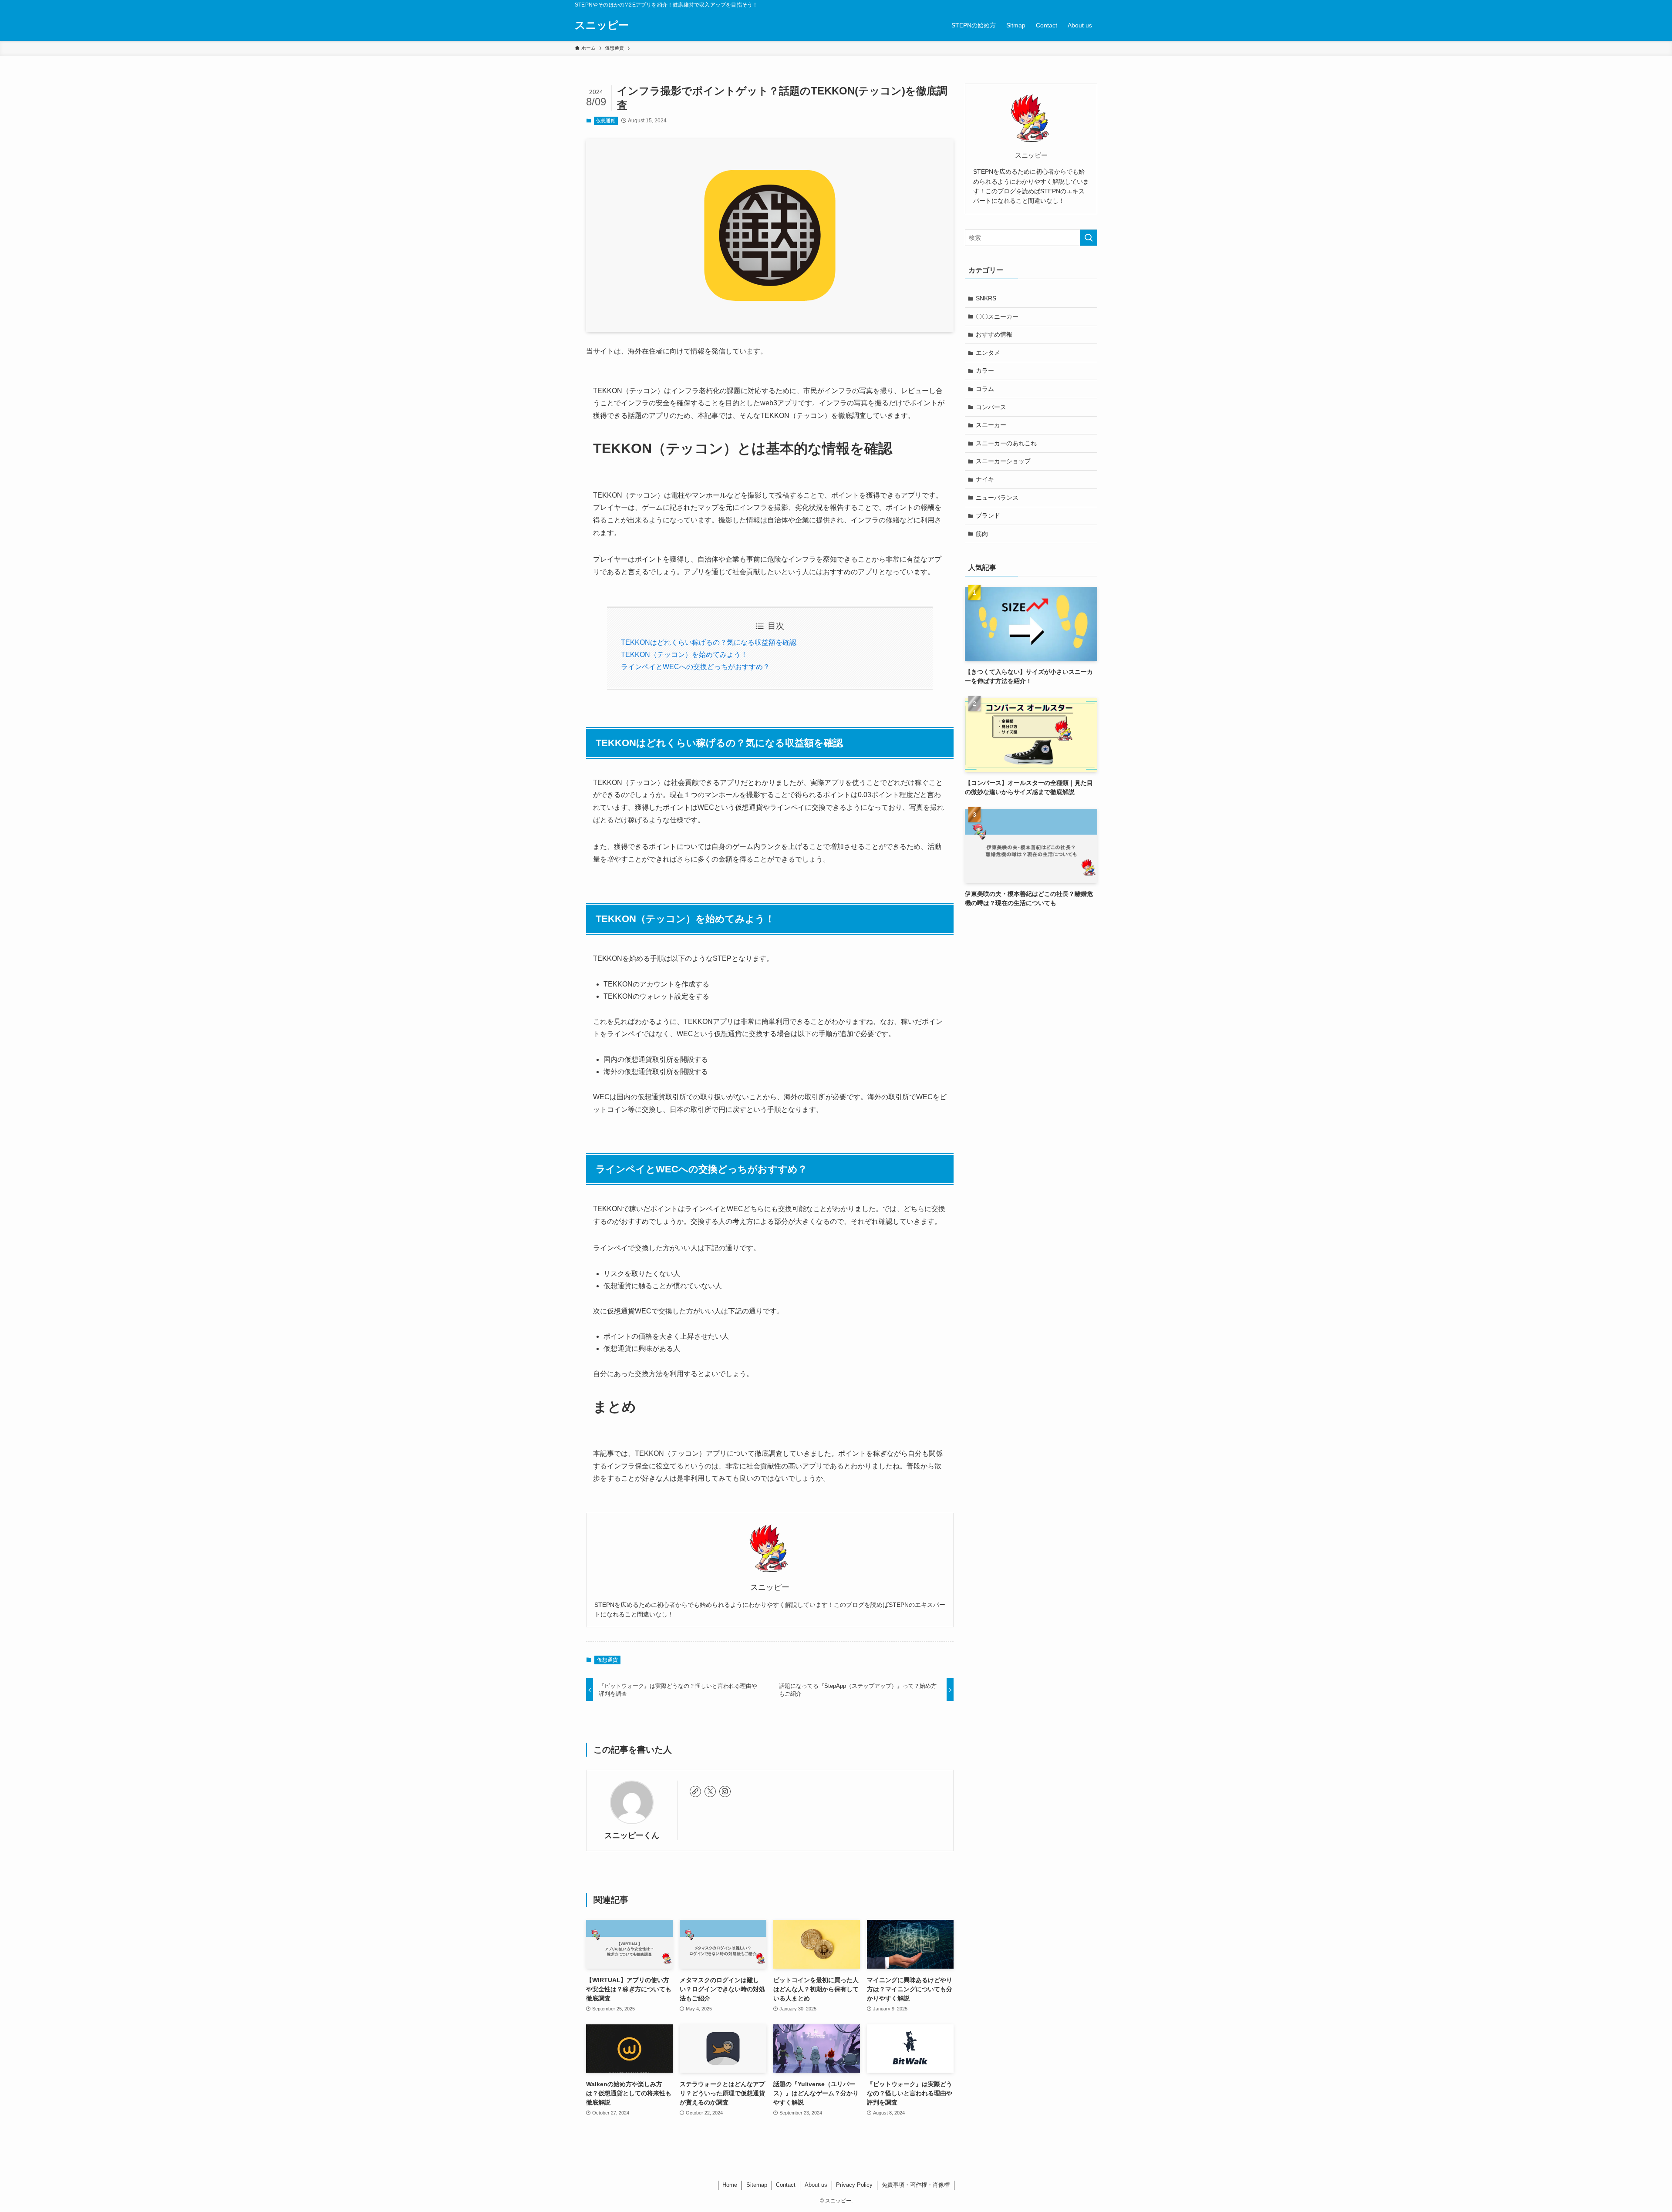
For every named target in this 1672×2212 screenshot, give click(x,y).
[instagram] (725, 1791)
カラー (985, 370)
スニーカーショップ (1003, 461)
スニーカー (991, 425)
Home (730, 2185)
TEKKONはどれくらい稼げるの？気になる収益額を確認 (709, 642)
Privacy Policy (854, 2185)
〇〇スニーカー (997, 316)
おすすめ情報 (994, 334)
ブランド (988, 515)
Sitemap (757, 2185)
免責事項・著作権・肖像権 (916, 2185)
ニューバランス (997, 498)
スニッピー (602, 25)
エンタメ (988, 353)
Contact (786, 2185)
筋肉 (982, 534)
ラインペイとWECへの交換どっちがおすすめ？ (695, 667)
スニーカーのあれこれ (1006, 443)
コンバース (991, 407)
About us (816, 2185)
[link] (695, 1791)
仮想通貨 (606, 121)
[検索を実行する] (1089, 238)
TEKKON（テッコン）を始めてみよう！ (684, 655)
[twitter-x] (710, 1791)
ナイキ (985, 479)
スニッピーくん (632, 1835)
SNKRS (986, 298)
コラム (985, 389)
